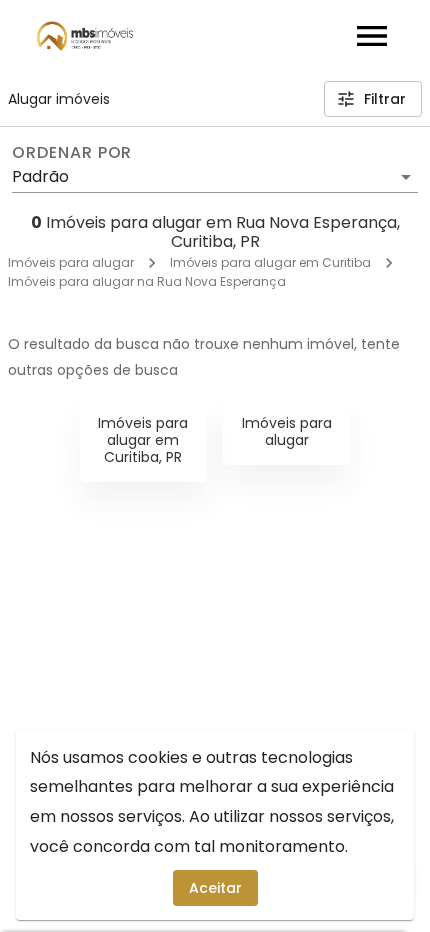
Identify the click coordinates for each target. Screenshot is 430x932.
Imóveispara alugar (287, 431)
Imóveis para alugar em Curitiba (270, 262)
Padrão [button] (40, 176)
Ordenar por (72, 153)
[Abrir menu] (372, 36)
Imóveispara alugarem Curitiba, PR (143, 440)
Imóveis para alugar (71, 262)
